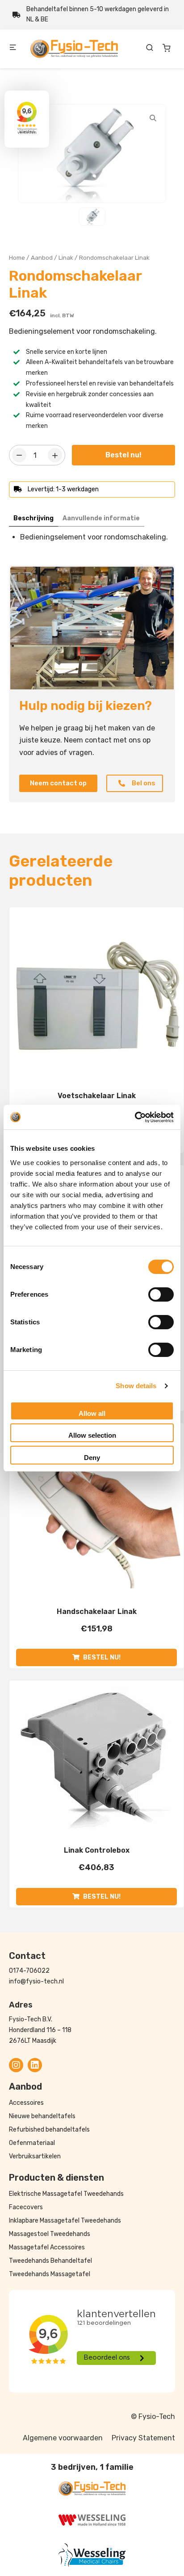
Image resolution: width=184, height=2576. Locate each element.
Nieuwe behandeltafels (42, 2116)
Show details (136, 1386)
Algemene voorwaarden (63, 2438)
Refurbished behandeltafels (49, 2130)
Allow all (92, 1413)
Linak (66, 257)
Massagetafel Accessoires (47, 2247)
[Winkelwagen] (167, 48)
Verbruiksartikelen (35, 2156)
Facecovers (26, 2207)
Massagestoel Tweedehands (50, 2234)
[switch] (161, 1294)
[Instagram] (16, 2065)
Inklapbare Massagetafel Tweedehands (65, 2221)
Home (17, 257)
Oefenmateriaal (32, 2143)
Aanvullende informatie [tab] (101, 518)
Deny (92, 1458)
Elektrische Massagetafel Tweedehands (66, 2194)
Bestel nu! (123, 455)
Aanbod (42, 257)
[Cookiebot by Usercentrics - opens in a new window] (135, 1117)
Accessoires (26, 2103)
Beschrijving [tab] (33, 518)
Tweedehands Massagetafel (50, 2274)
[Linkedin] (35, 2065)
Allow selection (92, 1435)
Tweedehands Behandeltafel (50, 2261)
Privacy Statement (143, 2438)
